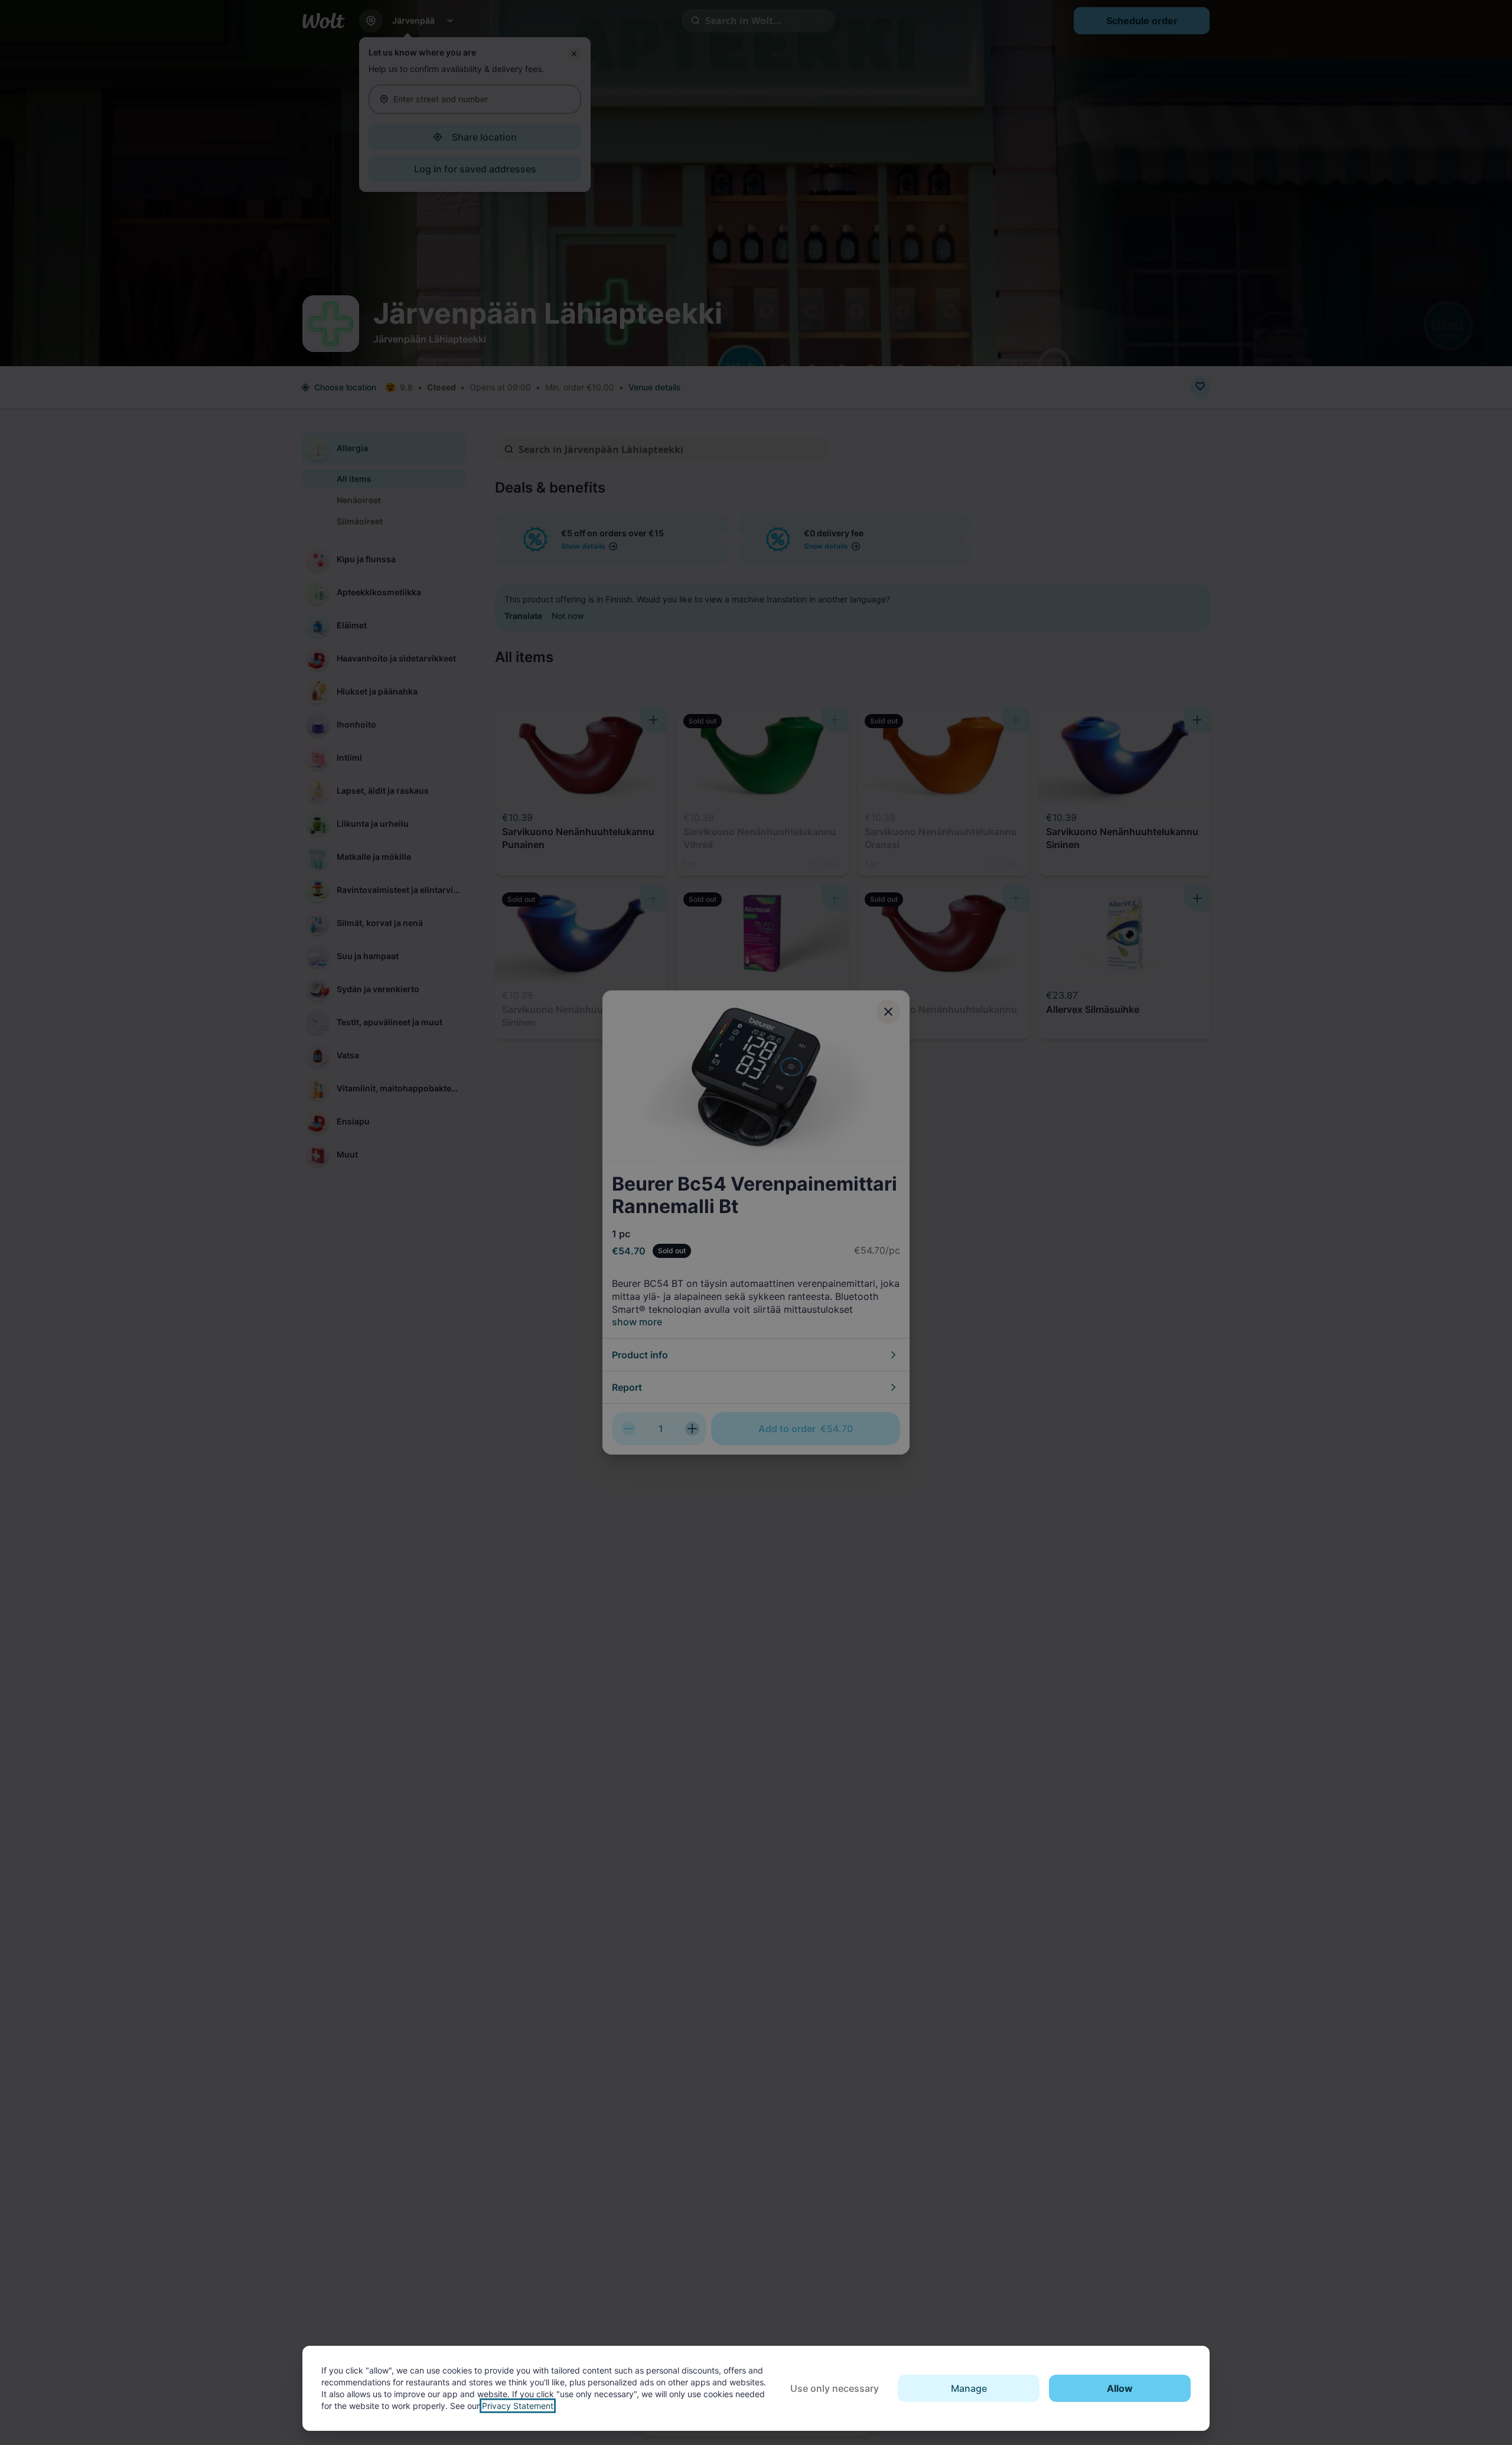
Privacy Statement (518, 2406)
